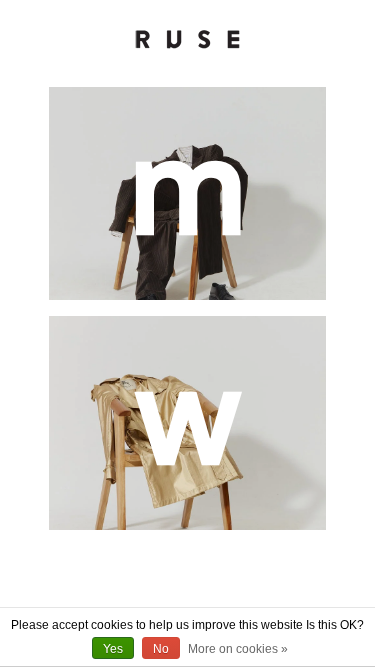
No (161, 649)
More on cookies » (238, 649)
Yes (113, 649)
